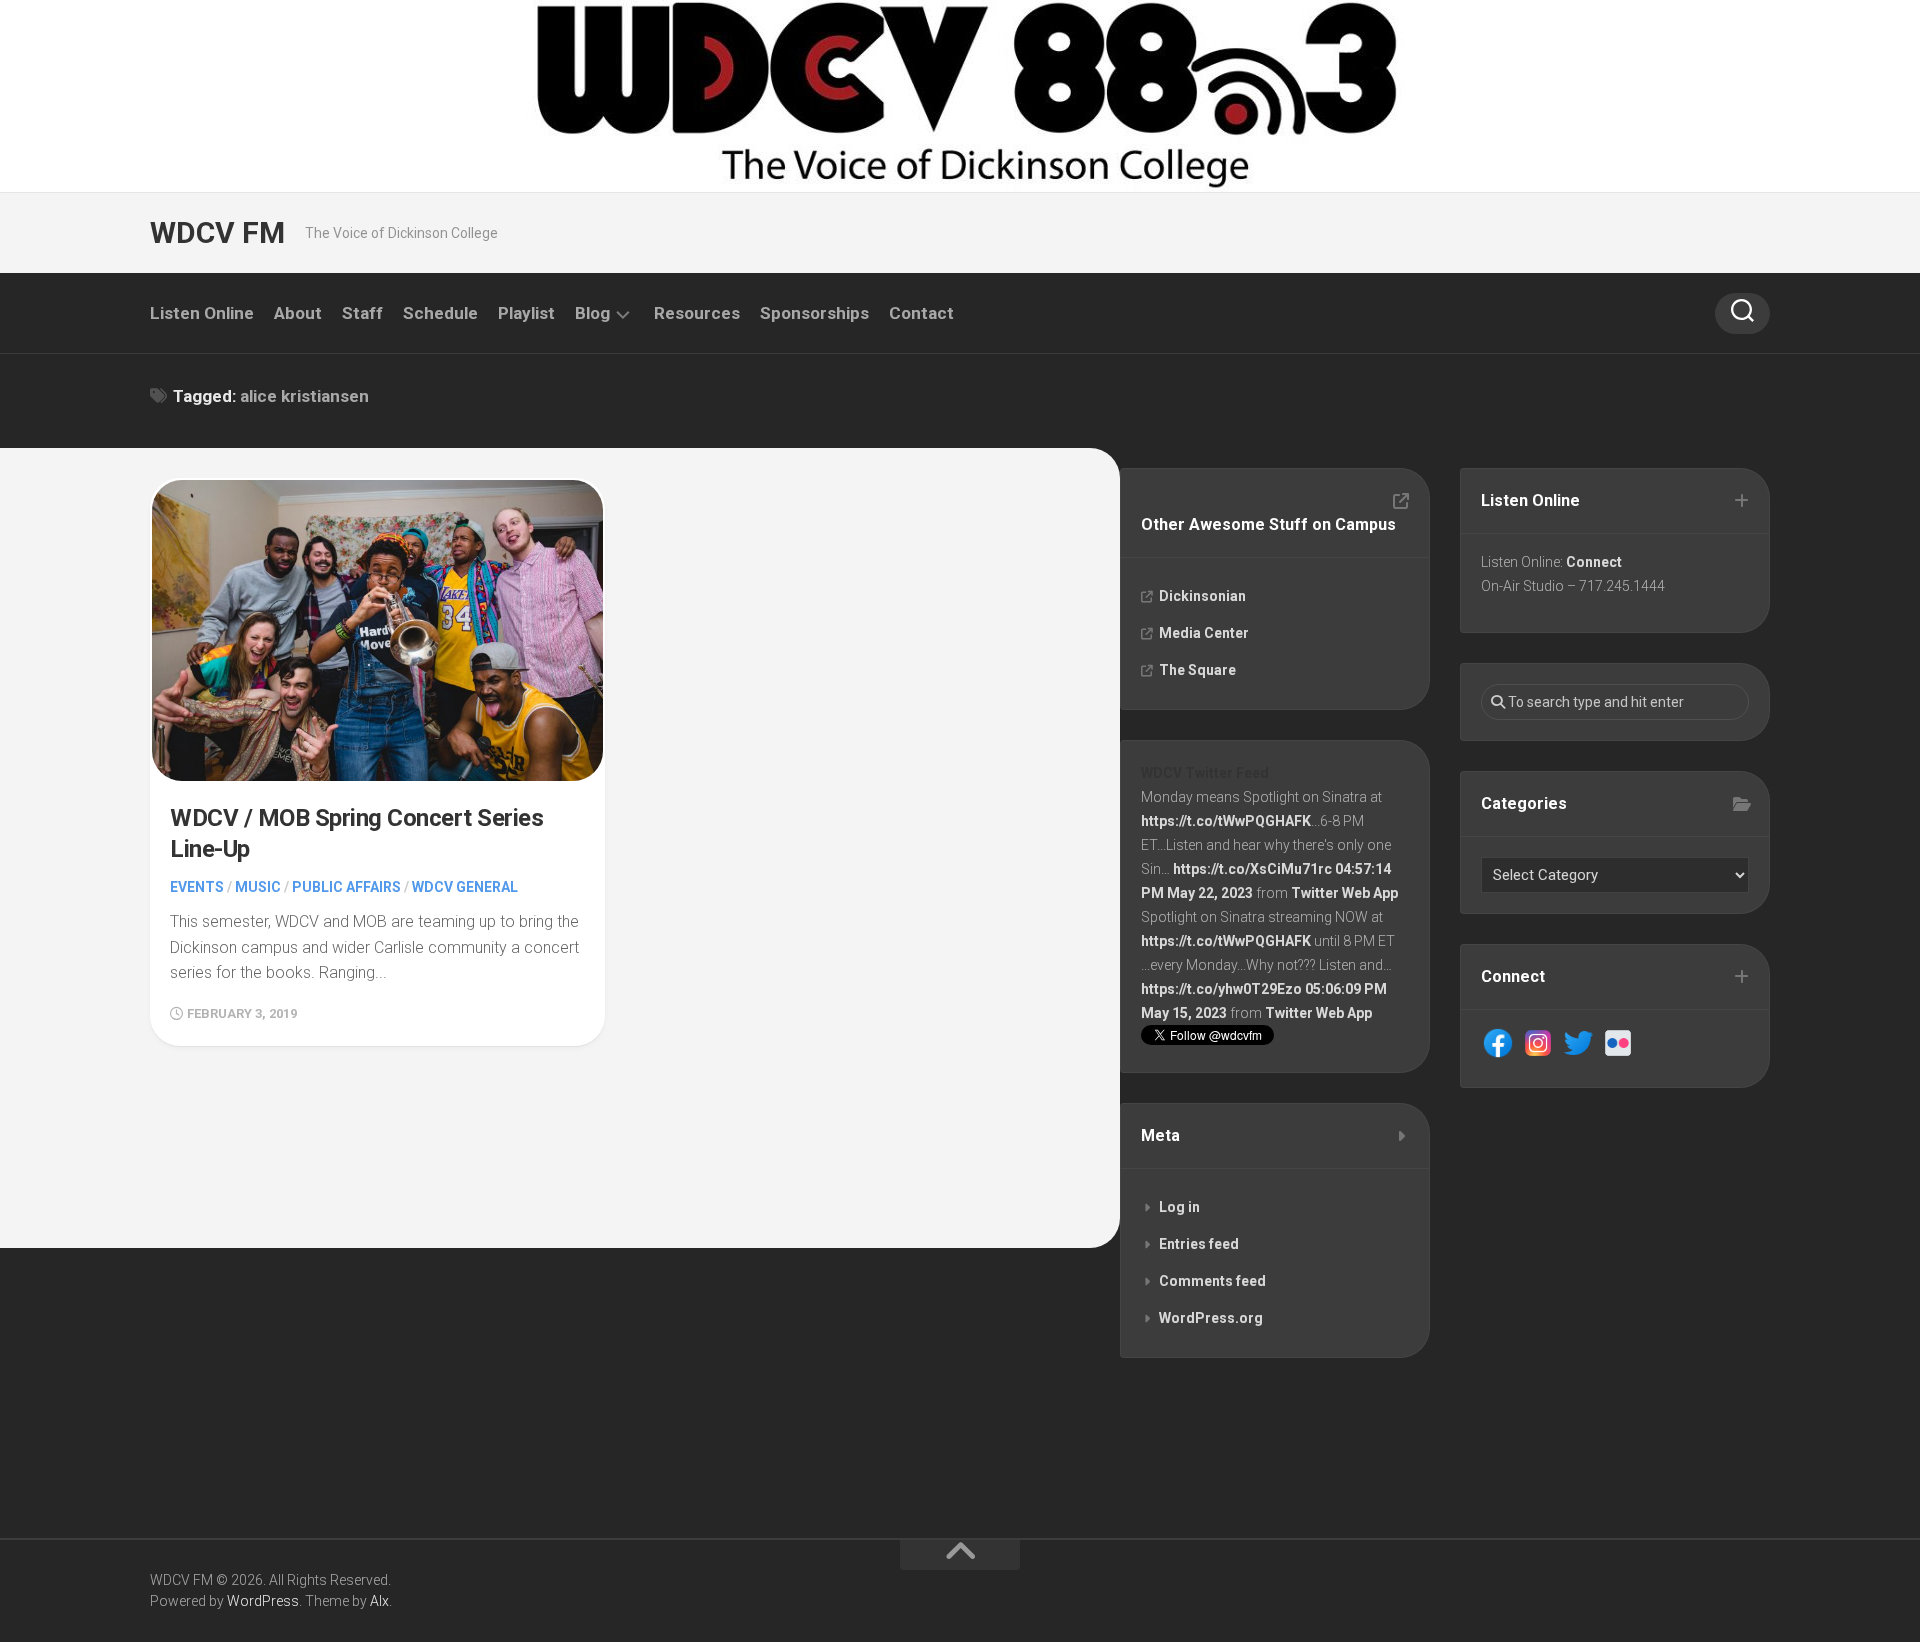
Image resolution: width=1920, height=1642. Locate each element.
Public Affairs (346, 887)
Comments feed (1212, 1281)
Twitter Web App (1344, 893)
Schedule (440, 313)
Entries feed (1199, 1244)
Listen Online (202, 313)
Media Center (1204, 633)
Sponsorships (814, 313)
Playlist (526, 313)
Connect (1594, 562)
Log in (1179, 1207)
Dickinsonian (1202, 596)
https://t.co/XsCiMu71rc (1252, 869)
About (298, 313)
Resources (697, 313)
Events (197, 887)
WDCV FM (217, 232)
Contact (921, 313)
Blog (592, 313)
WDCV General (465, 887)
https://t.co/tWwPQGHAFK (1226, 821)
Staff (362, 313)
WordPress (263, 1601)
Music (258, 887)
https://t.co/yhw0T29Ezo (1221, 989)
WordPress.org (1211, 1318)
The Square (1197, 670)
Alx (379, 1601)
